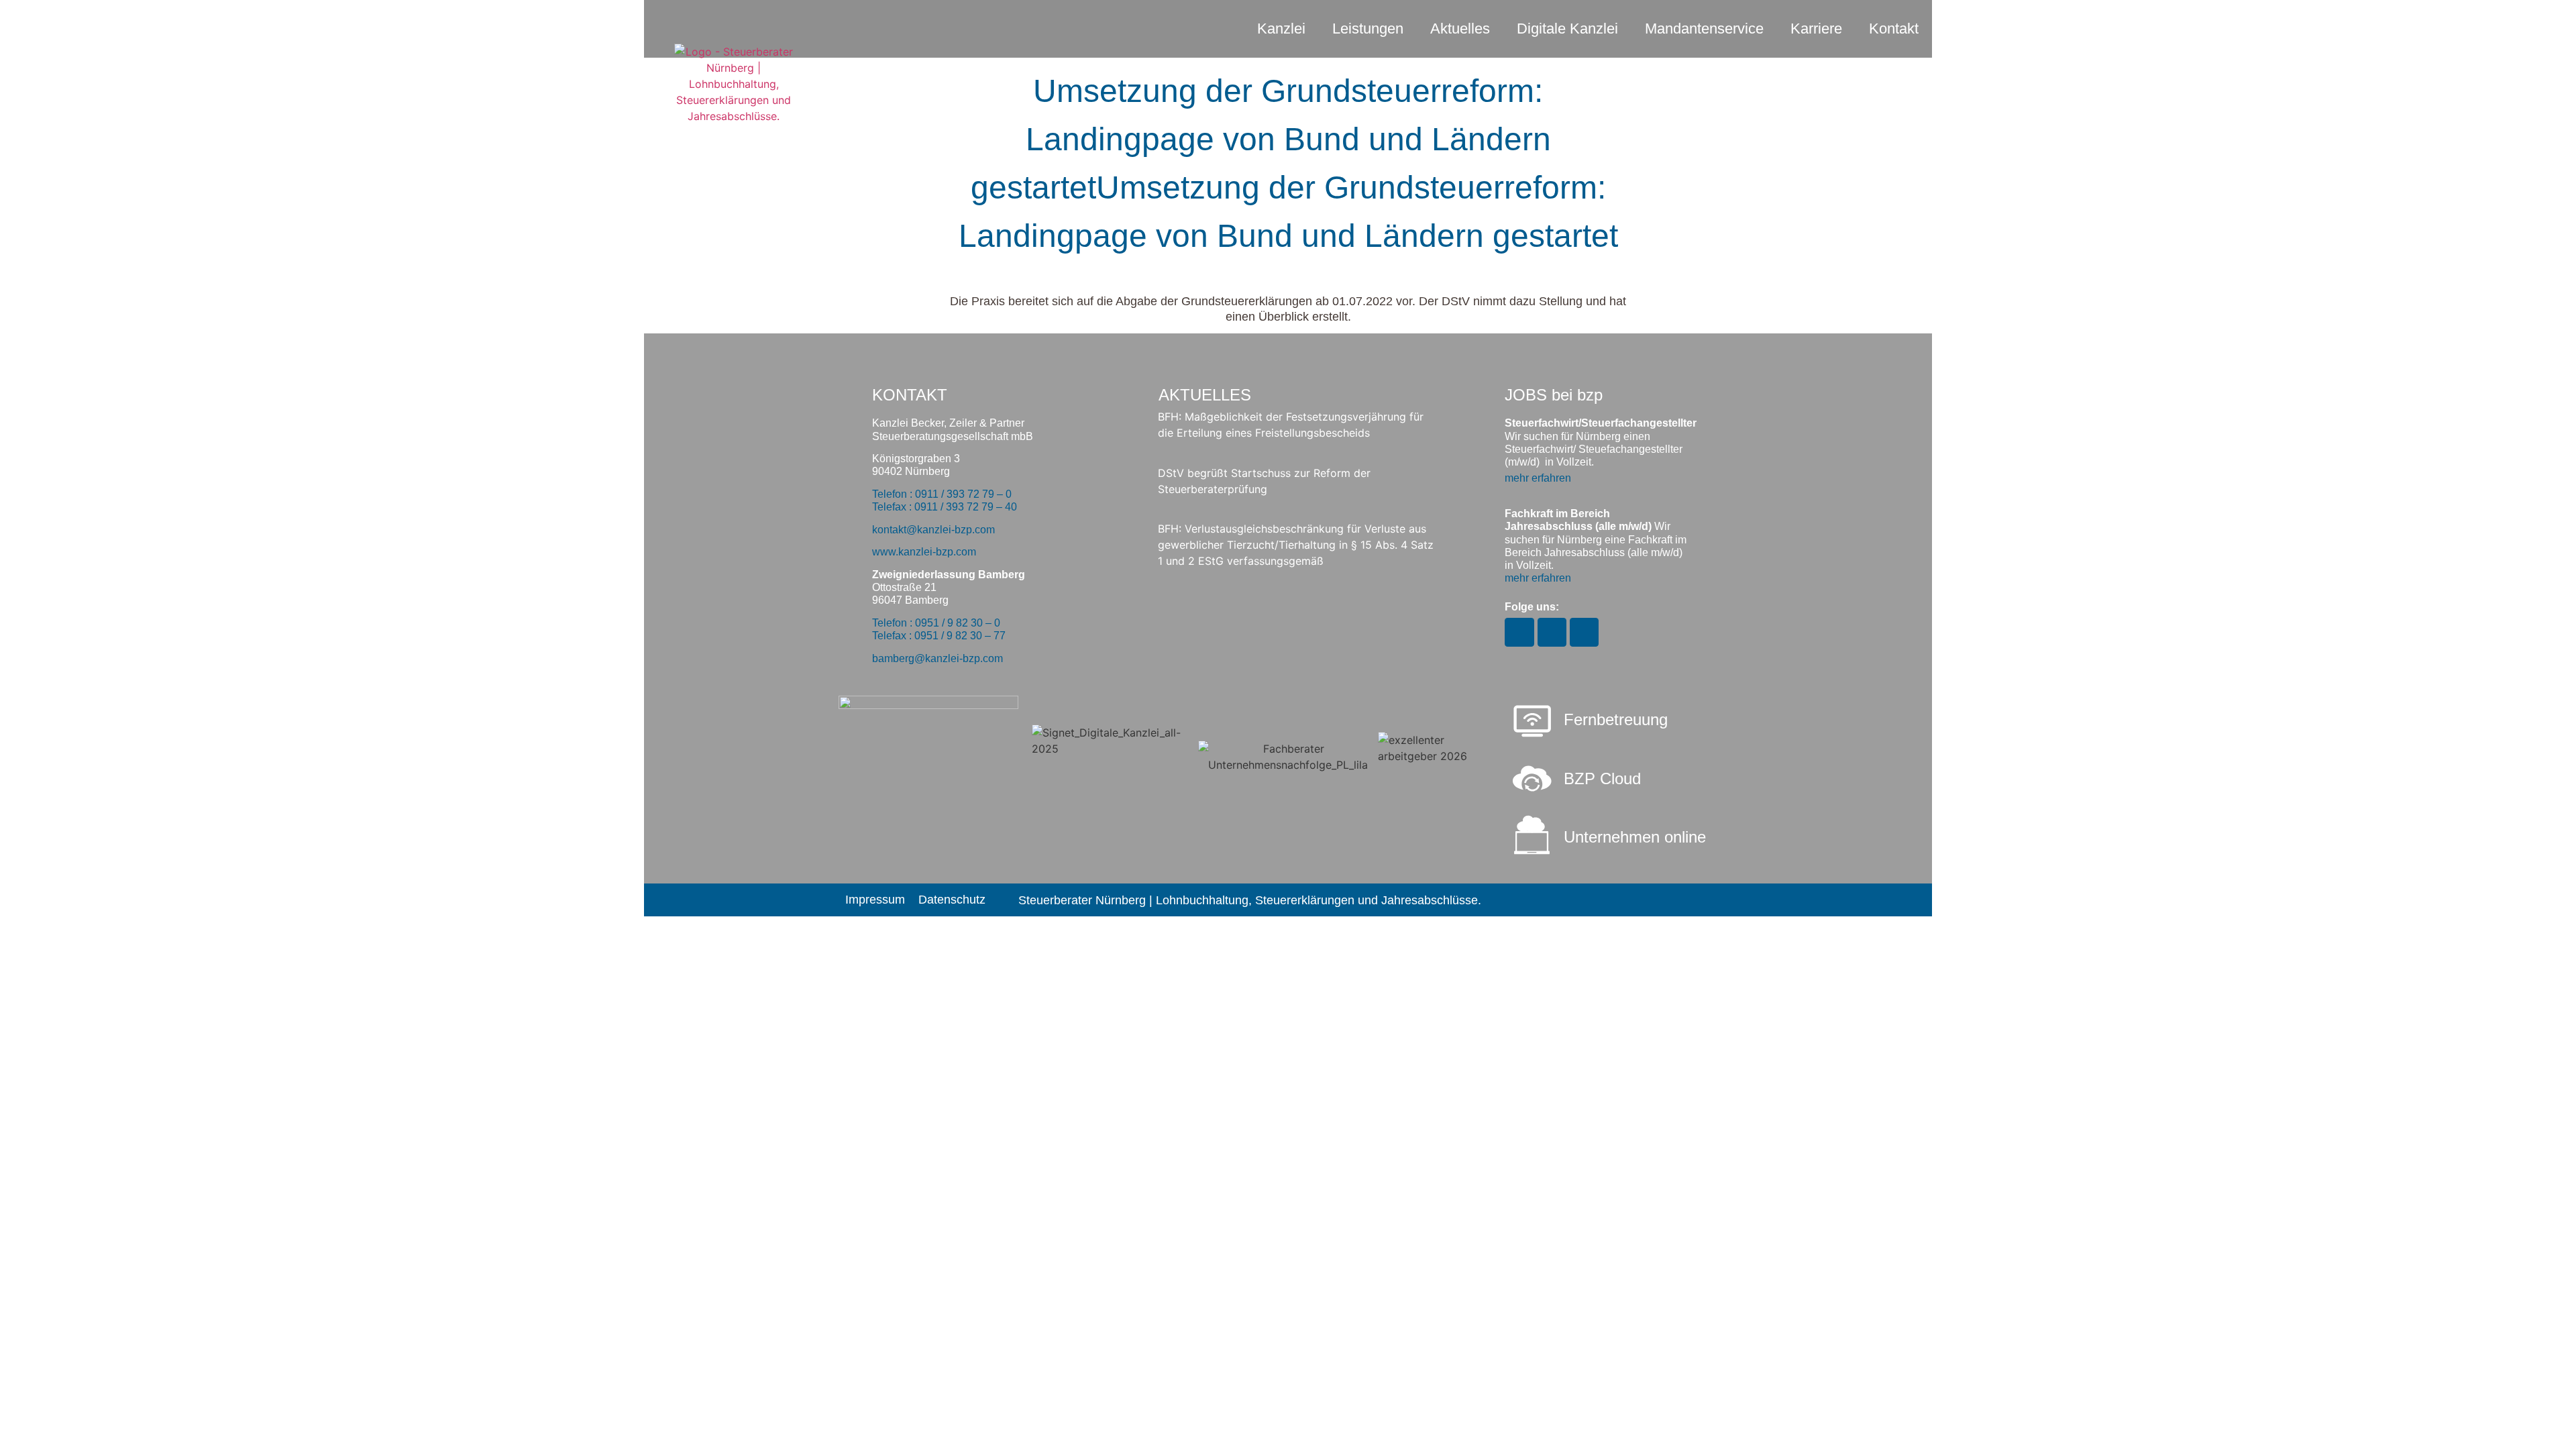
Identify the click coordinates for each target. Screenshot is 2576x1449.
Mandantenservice (1704, 29)
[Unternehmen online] (1532, 835)
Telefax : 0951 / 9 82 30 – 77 (939, 636)
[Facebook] (1552, 632)
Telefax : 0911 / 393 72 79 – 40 (945, 507)
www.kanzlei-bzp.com (924, 552)
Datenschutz (952, 900)
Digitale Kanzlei (1567, 29)
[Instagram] (1519, 632)
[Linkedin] (1584, 632)
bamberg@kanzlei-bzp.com (937, 658)
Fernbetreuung (1616, 719)
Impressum (875, 900)
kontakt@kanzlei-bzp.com (933, 530)
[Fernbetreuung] (1532, 722)
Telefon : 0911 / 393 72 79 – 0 (942, 494)
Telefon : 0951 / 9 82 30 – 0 (936, 623)
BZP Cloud (1602, 779)
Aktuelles (1460, 29)
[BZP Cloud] (1532, 779)
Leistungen (1368, 29)
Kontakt (1894, 29)
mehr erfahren (1538, 478)
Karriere (1816, 29)
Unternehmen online (1635, 837)
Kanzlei (1281, 29)
